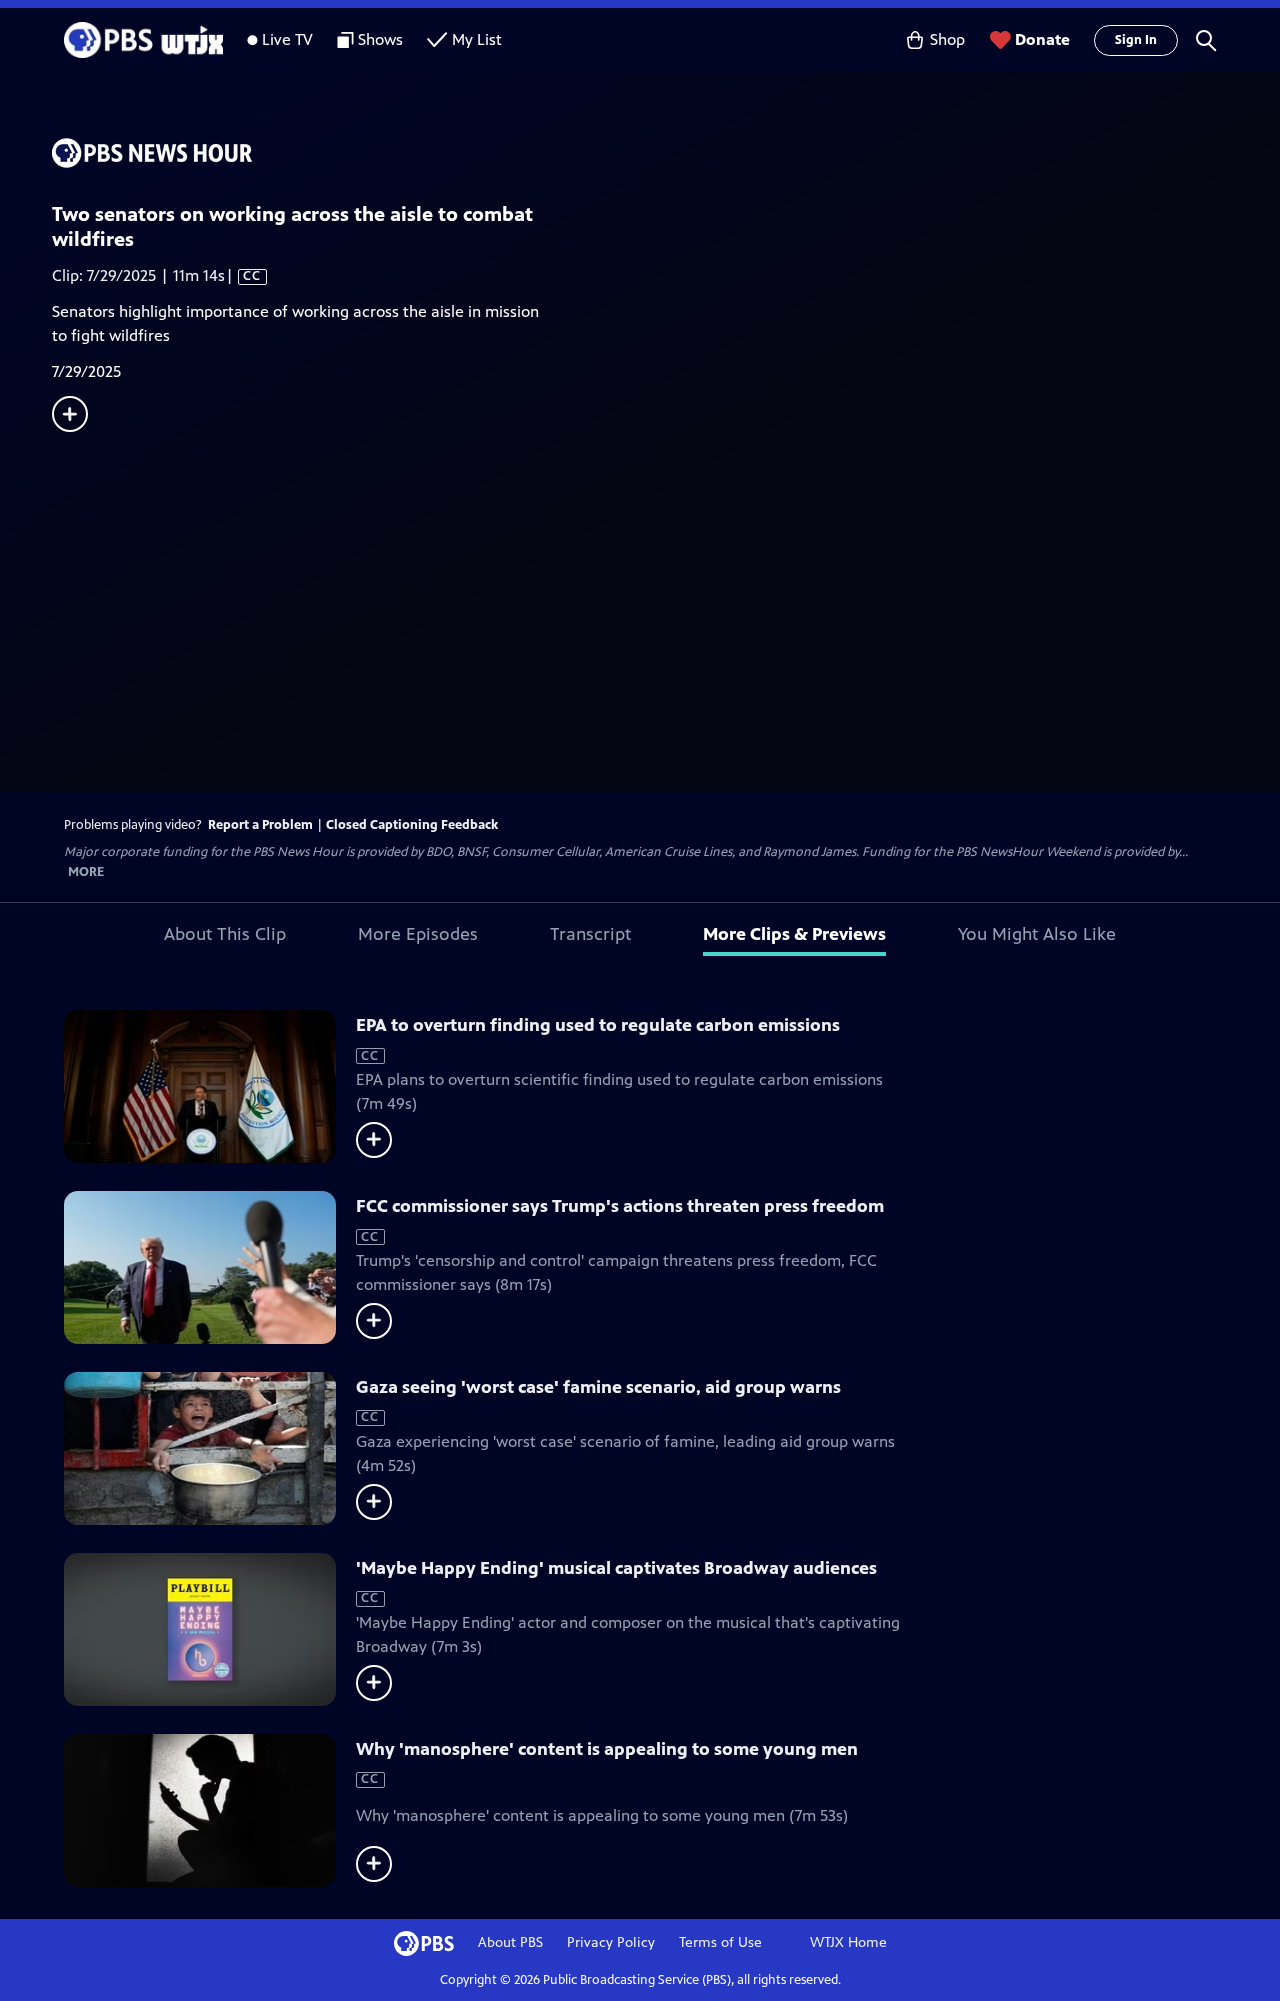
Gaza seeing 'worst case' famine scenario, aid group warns (598, 1387)
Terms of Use (720, 1942)
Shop (947, 39)
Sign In (1136, 40)
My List (477, 39)
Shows (380, 39)
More (86, 872)
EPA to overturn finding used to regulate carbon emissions (598, 1025)
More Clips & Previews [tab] (794, 934)
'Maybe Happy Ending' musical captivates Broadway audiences (616, 1568)
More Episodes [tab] (418, 934)
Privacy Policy (611, 1942)
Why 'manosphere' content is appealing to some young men (607, 1749)
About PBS (510, 1942)
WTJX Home (848, 1942)
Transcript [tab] (590, 934)
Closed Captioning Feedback (412, 825)
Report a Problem (260, 825)
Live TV (287, 39)
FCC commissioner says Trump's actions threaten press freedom (620, 1206)
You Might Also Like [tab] (1037, 934)
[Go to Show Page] (666, 153)
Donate (1042, 39)
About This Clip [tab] (225, 934)
